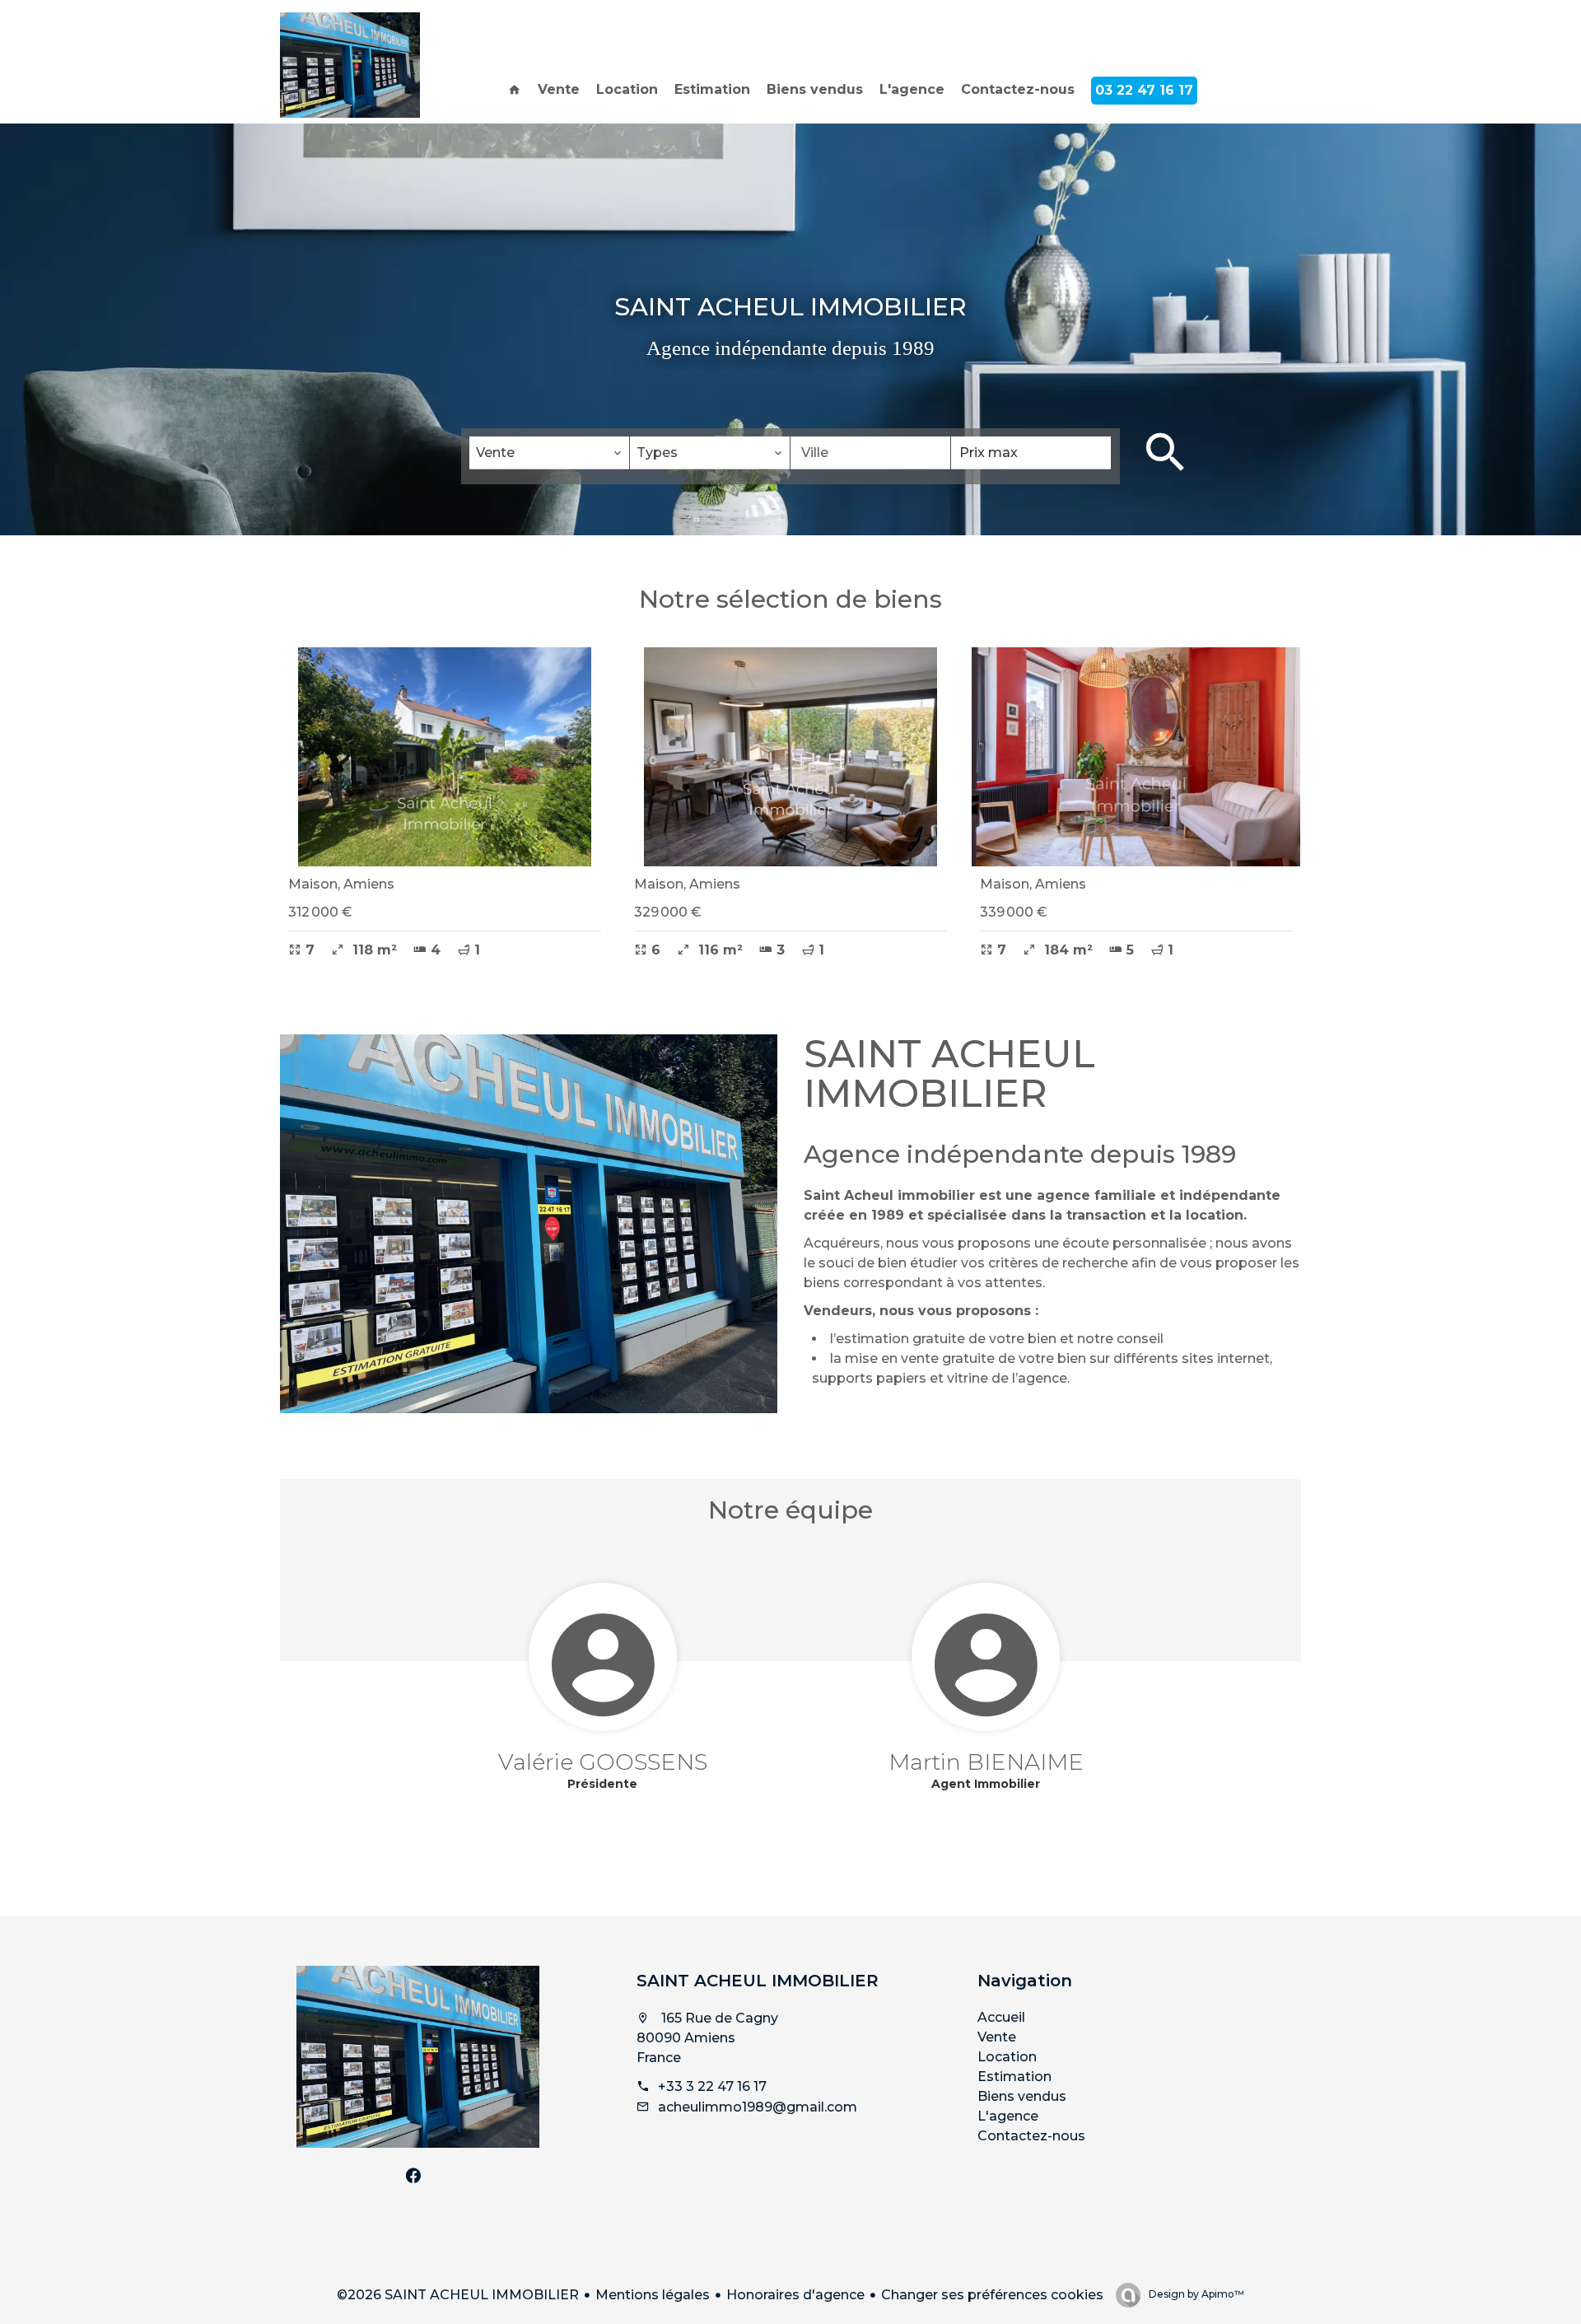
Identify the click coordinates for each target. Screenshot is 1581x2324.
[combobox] (549, 453)
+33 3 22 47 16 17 (712, 2086)
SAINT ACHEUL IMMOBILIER (758, 1981)
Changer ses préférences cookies (992, 2295)
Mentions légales (653, 2295)
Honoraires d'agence (795, 2295)
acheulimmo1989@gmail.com (758, 2107)
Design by (1195, 2294)
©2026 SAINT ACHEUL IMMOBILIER (458, 2295)
